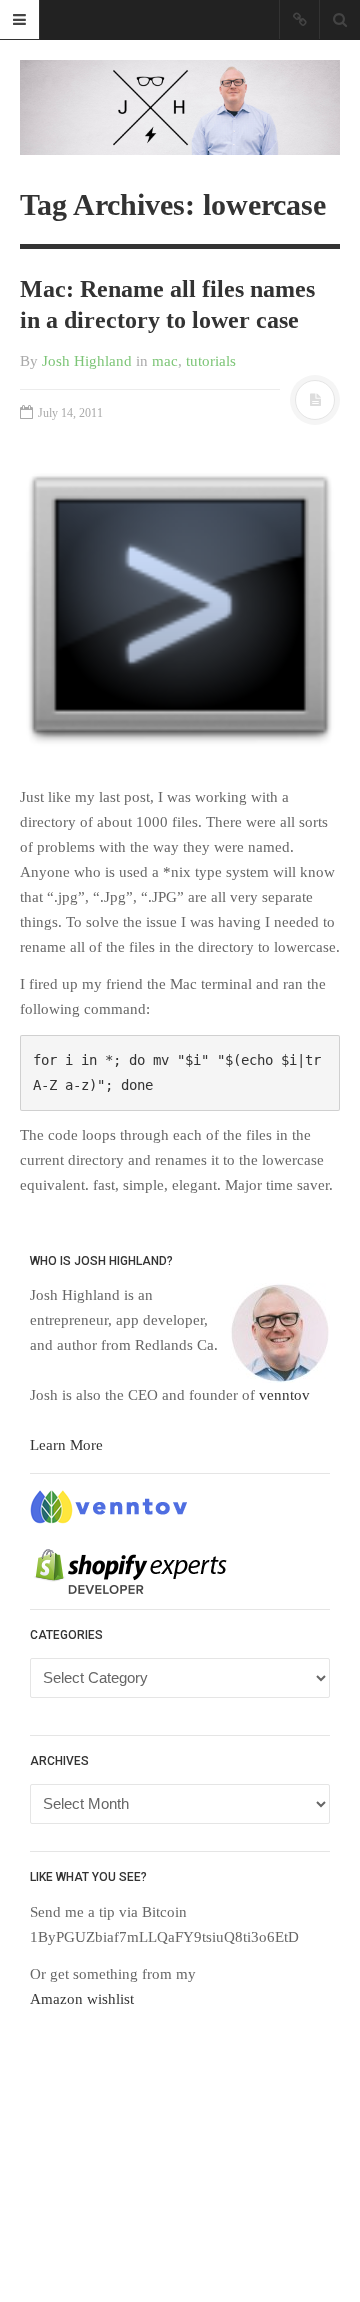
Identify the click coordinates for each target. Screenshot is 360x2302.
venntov (284, 1395)
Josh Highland (87, 361)
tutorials (211, 361)
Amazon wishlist (82, 1999)
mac (165, 361)
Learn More (66, 1445)
